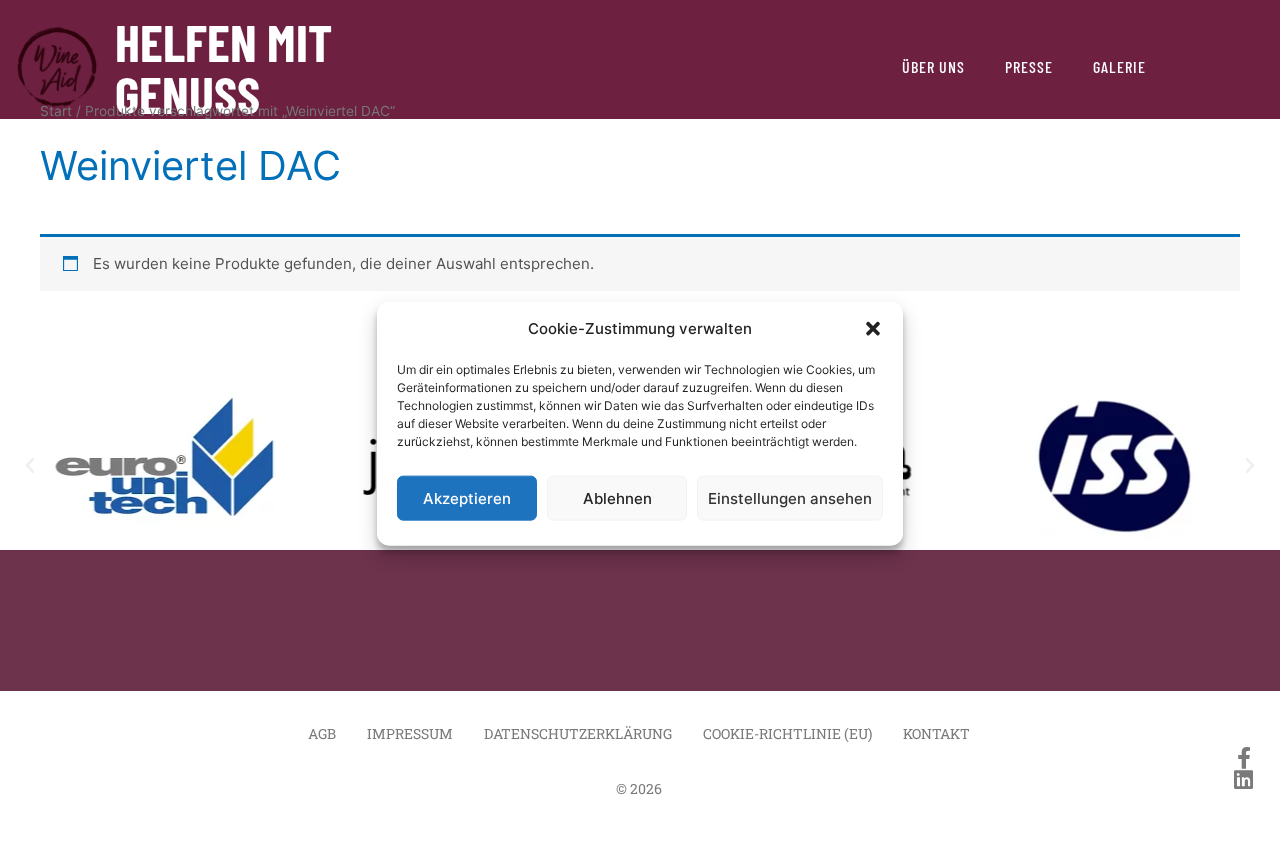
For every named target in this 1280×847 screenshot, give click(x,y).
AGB (322, 733)
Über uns (933, 66)
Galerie (1119, 66)
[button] (873, 329)
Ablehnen (617, 497)
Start (56, 111)
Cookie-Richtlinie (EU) (787, 733)
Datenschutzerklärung (578, 733)
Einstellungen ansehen (790, 497)
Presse (1029, 66)
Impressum (410, 733)
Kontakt (936, 733)
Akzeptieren (467, 497)
